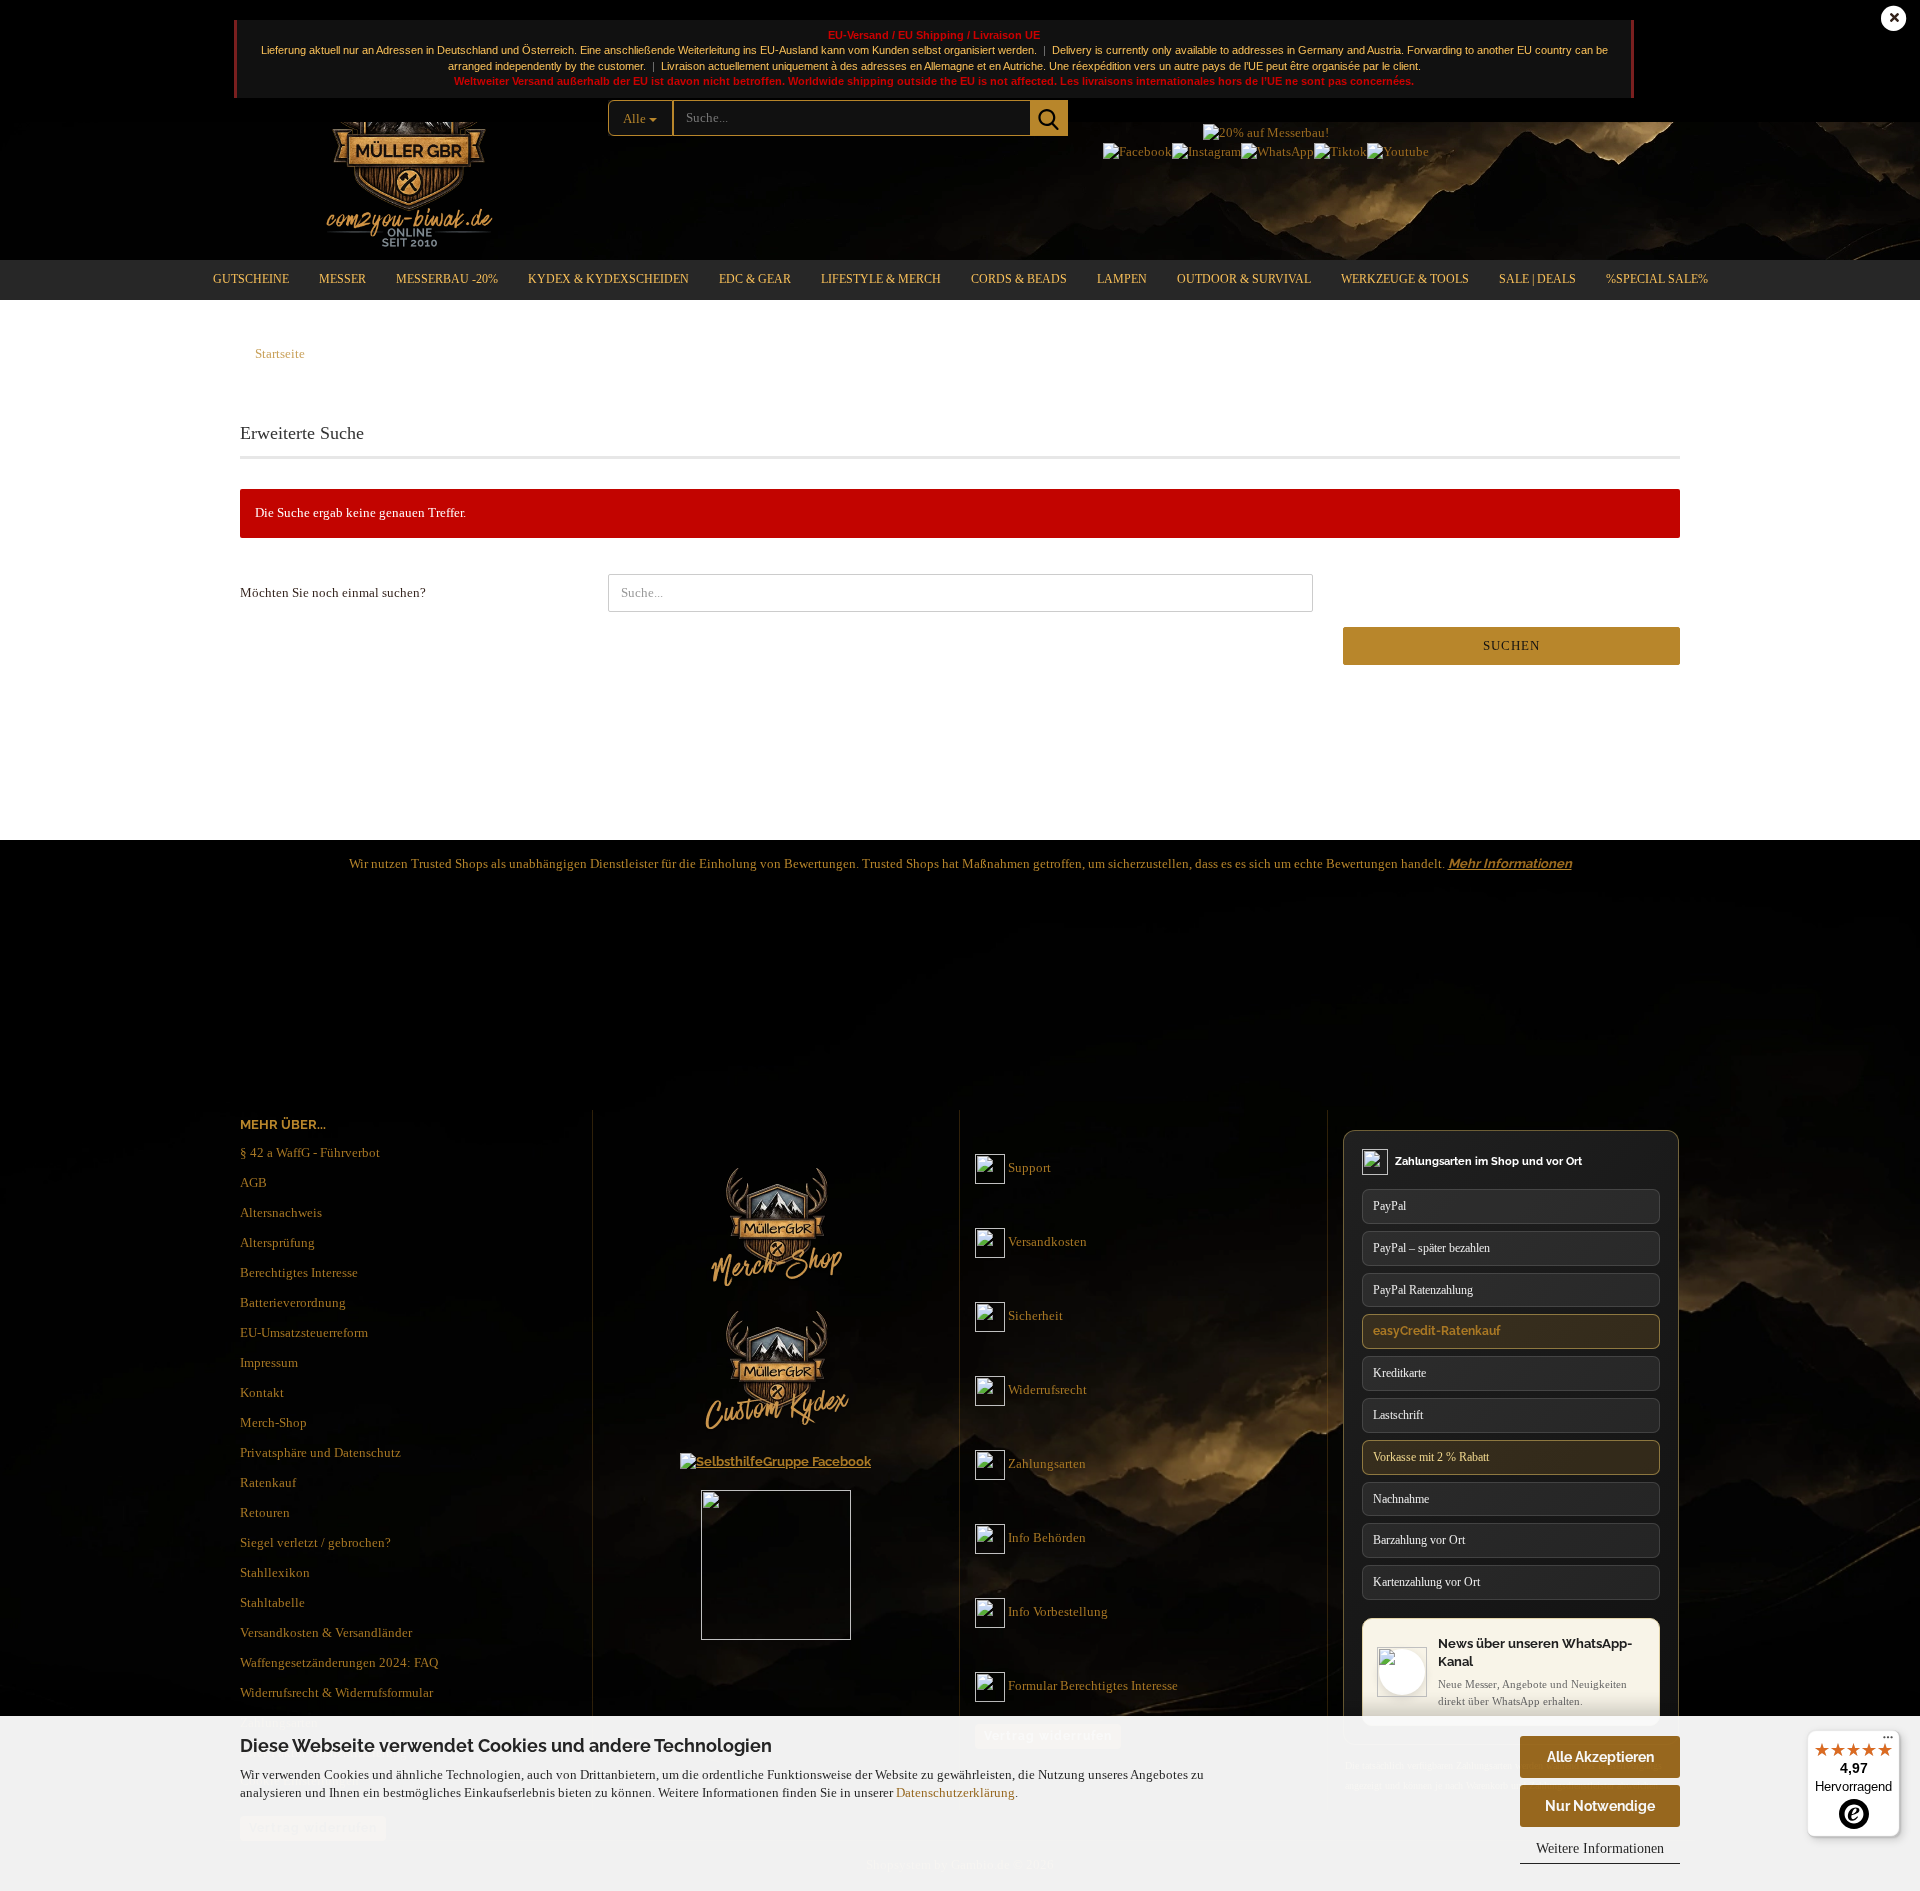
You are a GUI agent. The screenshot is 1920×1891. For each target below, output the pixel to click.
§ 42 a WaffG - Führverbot (310, 1152)
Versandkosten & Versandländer (326, 1632)
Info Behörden (1047, 1537)
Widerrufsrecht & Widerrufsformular (336, 1692)
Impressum (269, 1362)
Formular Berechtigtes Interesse (1093, 1685)
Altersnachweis (281, 1212)
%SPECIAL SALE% (1657, 279)
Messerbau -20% (447, 279)
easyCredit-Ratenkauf (1436, 1331)
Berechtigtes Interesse (299, 1272)
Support (1029, 1167)
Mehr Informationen (1510, 863)
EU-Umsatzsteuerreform (304, 1332)
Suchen (1511, 645)
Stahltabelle (272, 1602)
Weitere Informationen (1600, 1848)
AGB (253, 1182)
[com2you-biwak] (409, 145)
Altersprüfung (277, 1242)
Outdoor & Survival (1244, 279)
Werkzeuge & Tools (1405, 279)
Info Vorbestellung (1058, 1611)
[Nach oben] (1865, 1686)
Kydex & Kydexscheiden (608, 279)
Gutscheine (251, 279)
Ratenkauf (268, 1482)
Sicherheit (1035, 1315)
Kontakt (262, 1392)
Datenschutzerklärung (955, 1792)
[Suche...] (1049, 118)
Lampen (1122, 279)
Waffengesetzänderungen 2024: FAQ (339, 1662)
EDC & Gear (755, 279)
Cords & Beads (1019, 279)
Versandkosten (1047, 1241)
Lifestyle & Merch (881, 279)
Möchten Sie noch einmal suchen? (333, 592)
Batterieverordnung (293, 1302)
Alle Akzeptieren (1600, 1757)
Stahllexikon (275, 1572)
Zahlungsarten (1047, 1463)
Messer (342, 279)
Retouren (265, 1512)
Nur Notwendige (1600, 1806)
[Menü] (1888, 1742)
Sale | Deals (1537, 279)
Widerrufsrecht (1047, 1389)
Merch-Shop (273, 1422)
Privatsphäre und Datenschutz (320, 1452)
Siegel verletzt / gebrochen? (315, 1542)
